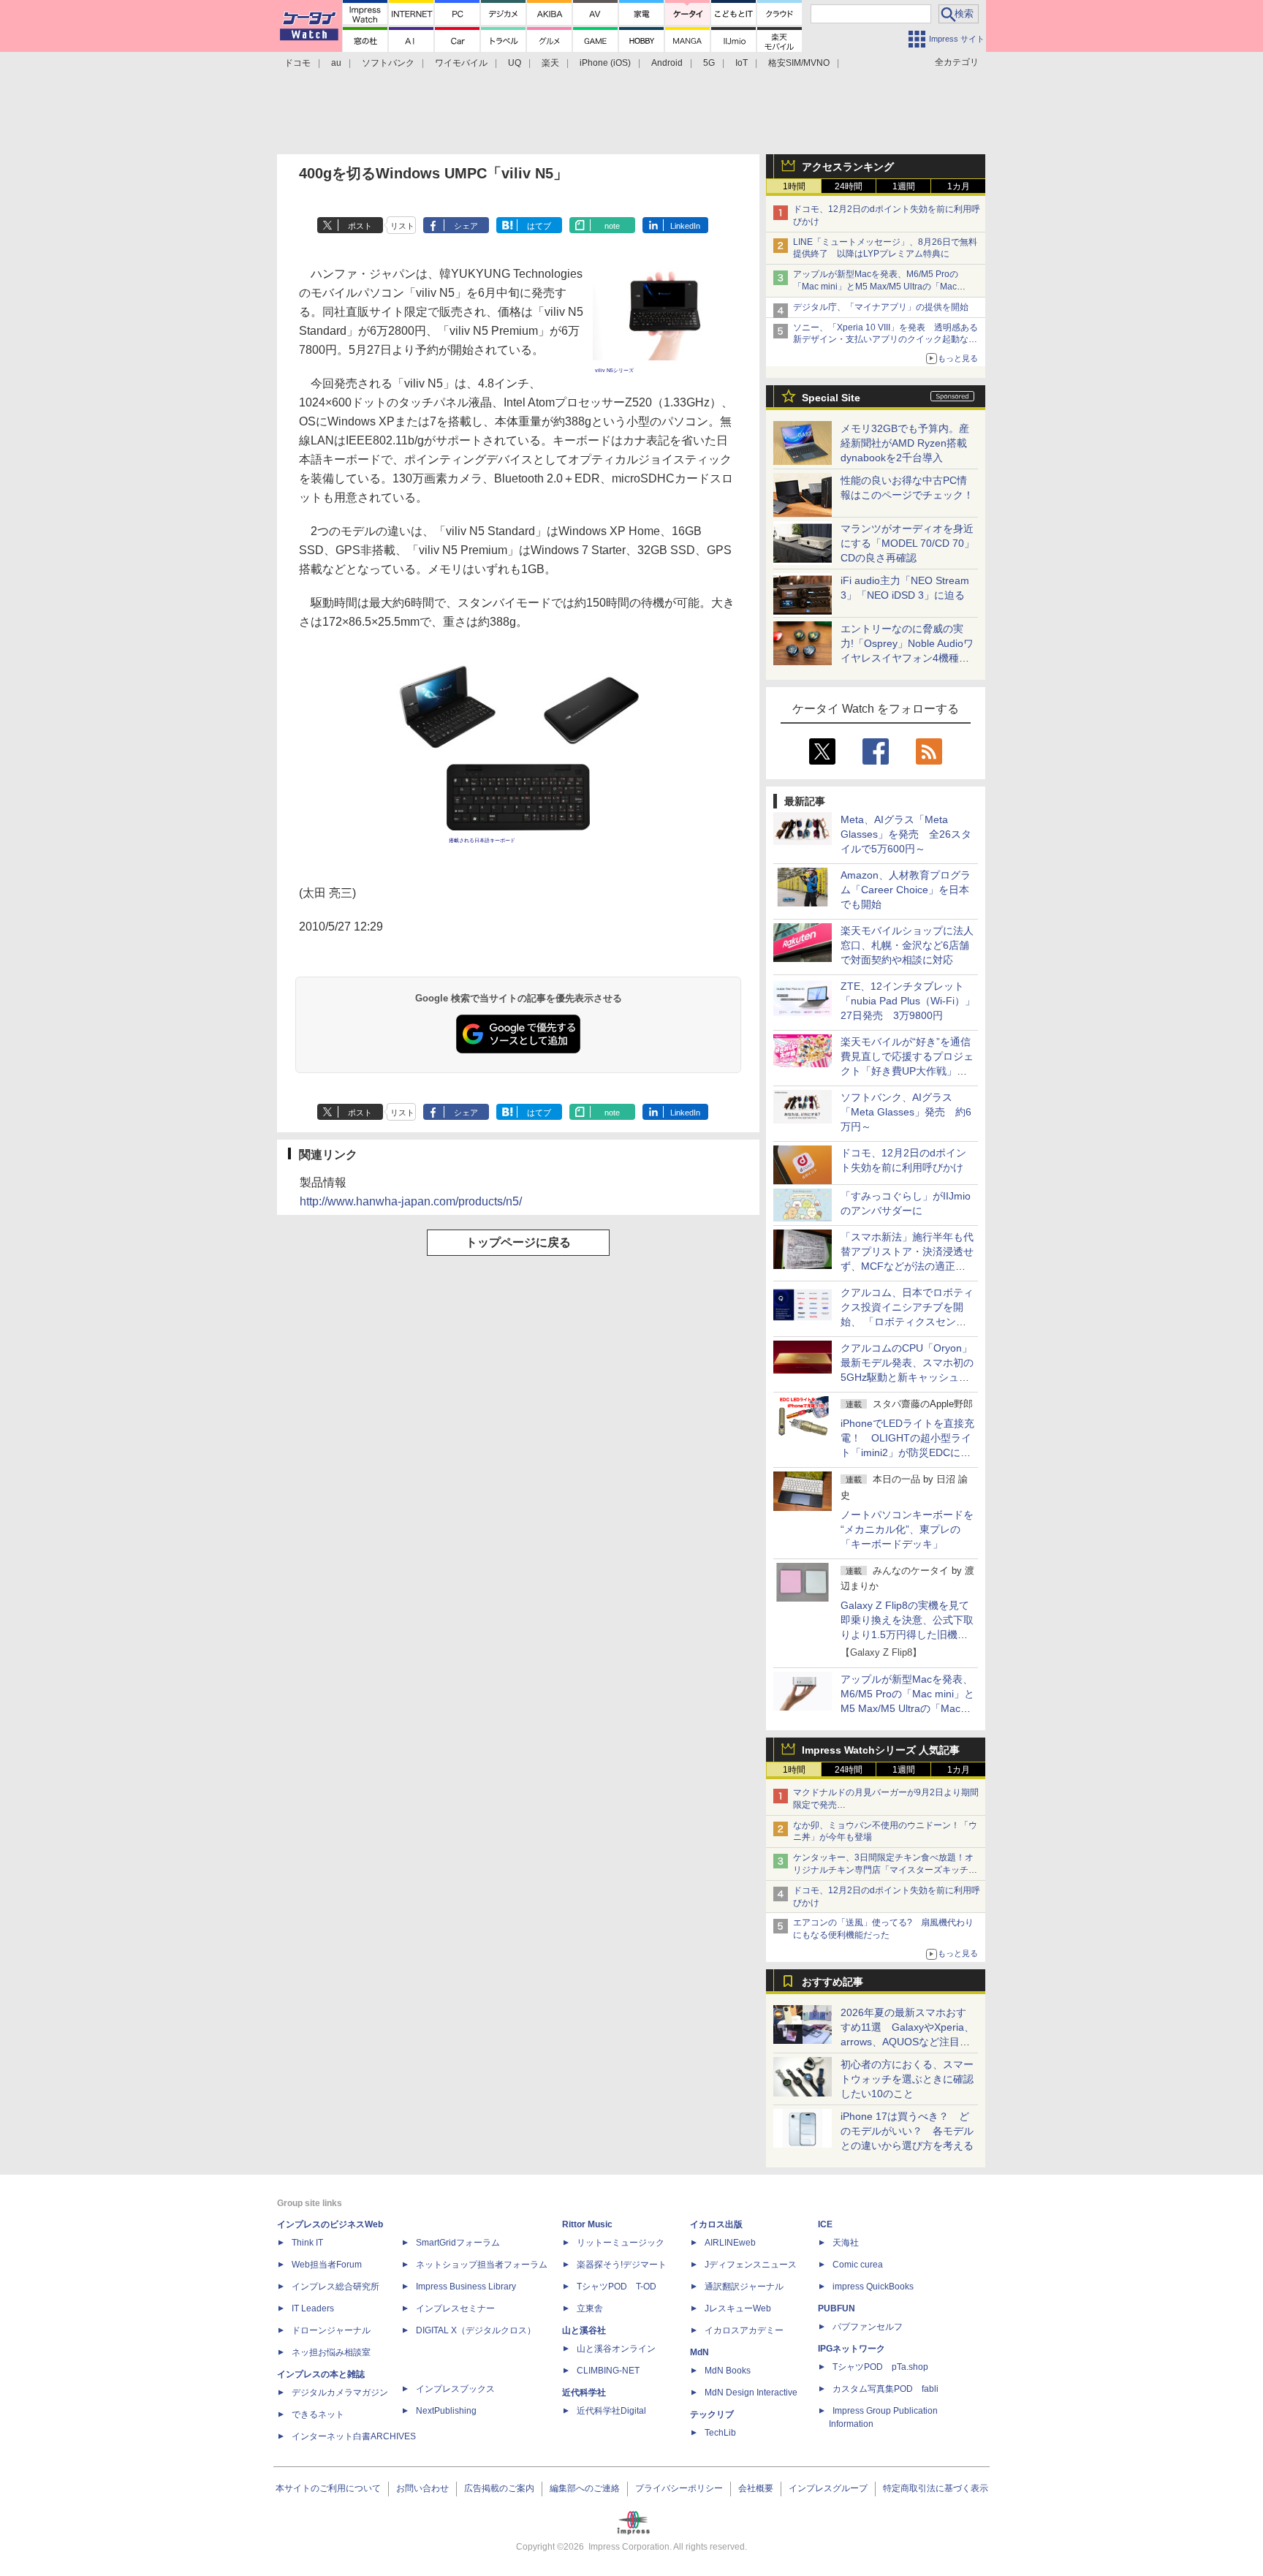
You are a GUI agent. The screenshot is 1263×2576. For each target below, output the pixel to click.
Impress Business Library (466, 2287)
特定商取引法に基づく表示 (936, 2488)
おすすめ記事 (832, 1982)
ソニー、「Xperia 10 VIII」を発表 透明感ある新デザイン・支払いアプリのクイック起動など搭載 (885, 340)
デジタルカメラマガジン (340, 2393)
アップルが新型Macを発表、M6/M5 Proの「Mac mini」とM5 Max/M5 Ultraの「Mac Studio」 (876, 287)
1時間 (794, 186)
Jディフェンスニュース (751, 2265)
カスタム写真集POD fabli (885, 2389)
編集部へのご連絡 (585, 2488)
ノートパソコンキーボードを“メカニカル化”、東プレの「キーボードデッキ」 (907, 1529)
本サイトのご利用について (328, 2488)
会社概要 (756, 2488)
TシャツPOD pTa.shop (880, 2367)
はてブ (539, 226)
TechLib (720, 2433)
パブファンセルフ (868, 2327)
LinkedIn (685, 226)
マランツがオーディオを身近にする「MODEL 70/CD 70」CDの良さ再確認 (907, 543)
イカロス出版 (716, 2224)
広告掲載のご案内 (499, 2488)
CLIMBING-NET (608, 2371)
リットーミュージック (621, 2243)
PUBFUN (837, 2308)
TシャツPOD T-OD (617, 2287)
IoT (742, 63)
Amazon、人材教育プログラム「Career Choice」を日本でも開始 (906, 890)
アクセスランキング (848, 167)
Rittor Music (587, 2224)
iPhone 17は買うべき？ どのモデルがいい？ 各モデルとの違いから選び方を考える (907, 2131)
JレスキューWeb (738, 2308)
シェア (466, 226)
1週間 (904, 186)
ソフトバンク (388, 63)
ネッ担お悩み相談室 (331, 2352)
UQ (515, 63)
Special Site (831, 398)
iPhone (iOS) (605, 63)
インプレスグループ (828, 2488)
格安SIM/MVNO (799, 63)
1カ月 (959, 186)
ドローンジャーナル (331, 2330)
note (612, 226)
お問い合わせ (422, 2488)
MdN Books (728, 2371)
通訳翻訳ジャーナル (744, 2287)
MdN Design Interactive (751, 2393)
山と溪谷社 (584, 2330)
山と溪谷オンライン (616, 2349)
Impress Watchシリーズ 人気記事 (881, 1750)
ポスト (360, 226)
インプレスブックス (455, 2389)
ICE (825, 2224)
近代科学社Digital (611, 2411)
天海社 (846, 2243)
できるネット (318, 2414)
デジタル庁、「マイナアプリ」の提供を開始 (881, 307)
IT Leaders (313, 2308)
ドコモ (297, 63)
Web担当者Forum (327, 2265)
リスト (402, 226)
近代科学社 (584, 2393)
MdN (699, 2352)
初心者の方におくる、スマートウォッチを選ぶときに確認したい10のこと (907, 2079)
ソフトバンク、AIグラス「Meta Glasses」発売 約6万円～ (906, 1112)
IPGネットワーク (852, 2349)
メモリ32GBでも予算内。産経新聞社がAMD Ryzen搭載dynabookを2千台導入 (905, 443)
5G (709, 63)
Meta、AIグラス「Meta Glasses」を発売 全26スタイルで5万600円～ (906, 834)
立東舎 (590, 2308)
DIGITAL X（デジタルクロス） (476, 2330)
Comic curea (858, 2265)
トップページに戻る (518, 1242)
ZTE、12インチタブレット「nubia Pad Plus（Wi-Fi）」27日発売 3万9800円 (908, 1001)
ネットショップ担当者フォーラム (482, 2265)
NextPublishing (446, 2411)
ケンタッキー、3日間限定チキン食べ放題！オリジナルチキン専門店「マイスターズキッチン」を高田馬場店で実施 (883, 1870)
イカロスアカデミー (744, 2330)
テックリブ (712, 2414)
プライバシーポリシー (679, 2488)
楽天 (550, 63)
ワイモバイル (461, 63)
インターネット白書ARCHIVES (354, 2436)
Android (667, 63)
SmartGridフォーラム (458, 2243)
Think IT (307, 2243)
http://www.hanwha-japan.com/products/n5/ (411, 1201)
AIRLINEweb (730, 2243)
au (336, 63)
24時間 (849, 186)
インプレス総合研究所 (335, 2287)
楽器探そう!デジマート (622, 2265)
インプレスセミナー (455, 2308)
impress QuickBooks (873, 2287)
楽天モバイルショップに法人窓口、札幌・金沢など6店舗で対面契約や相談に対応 (907, 945)
